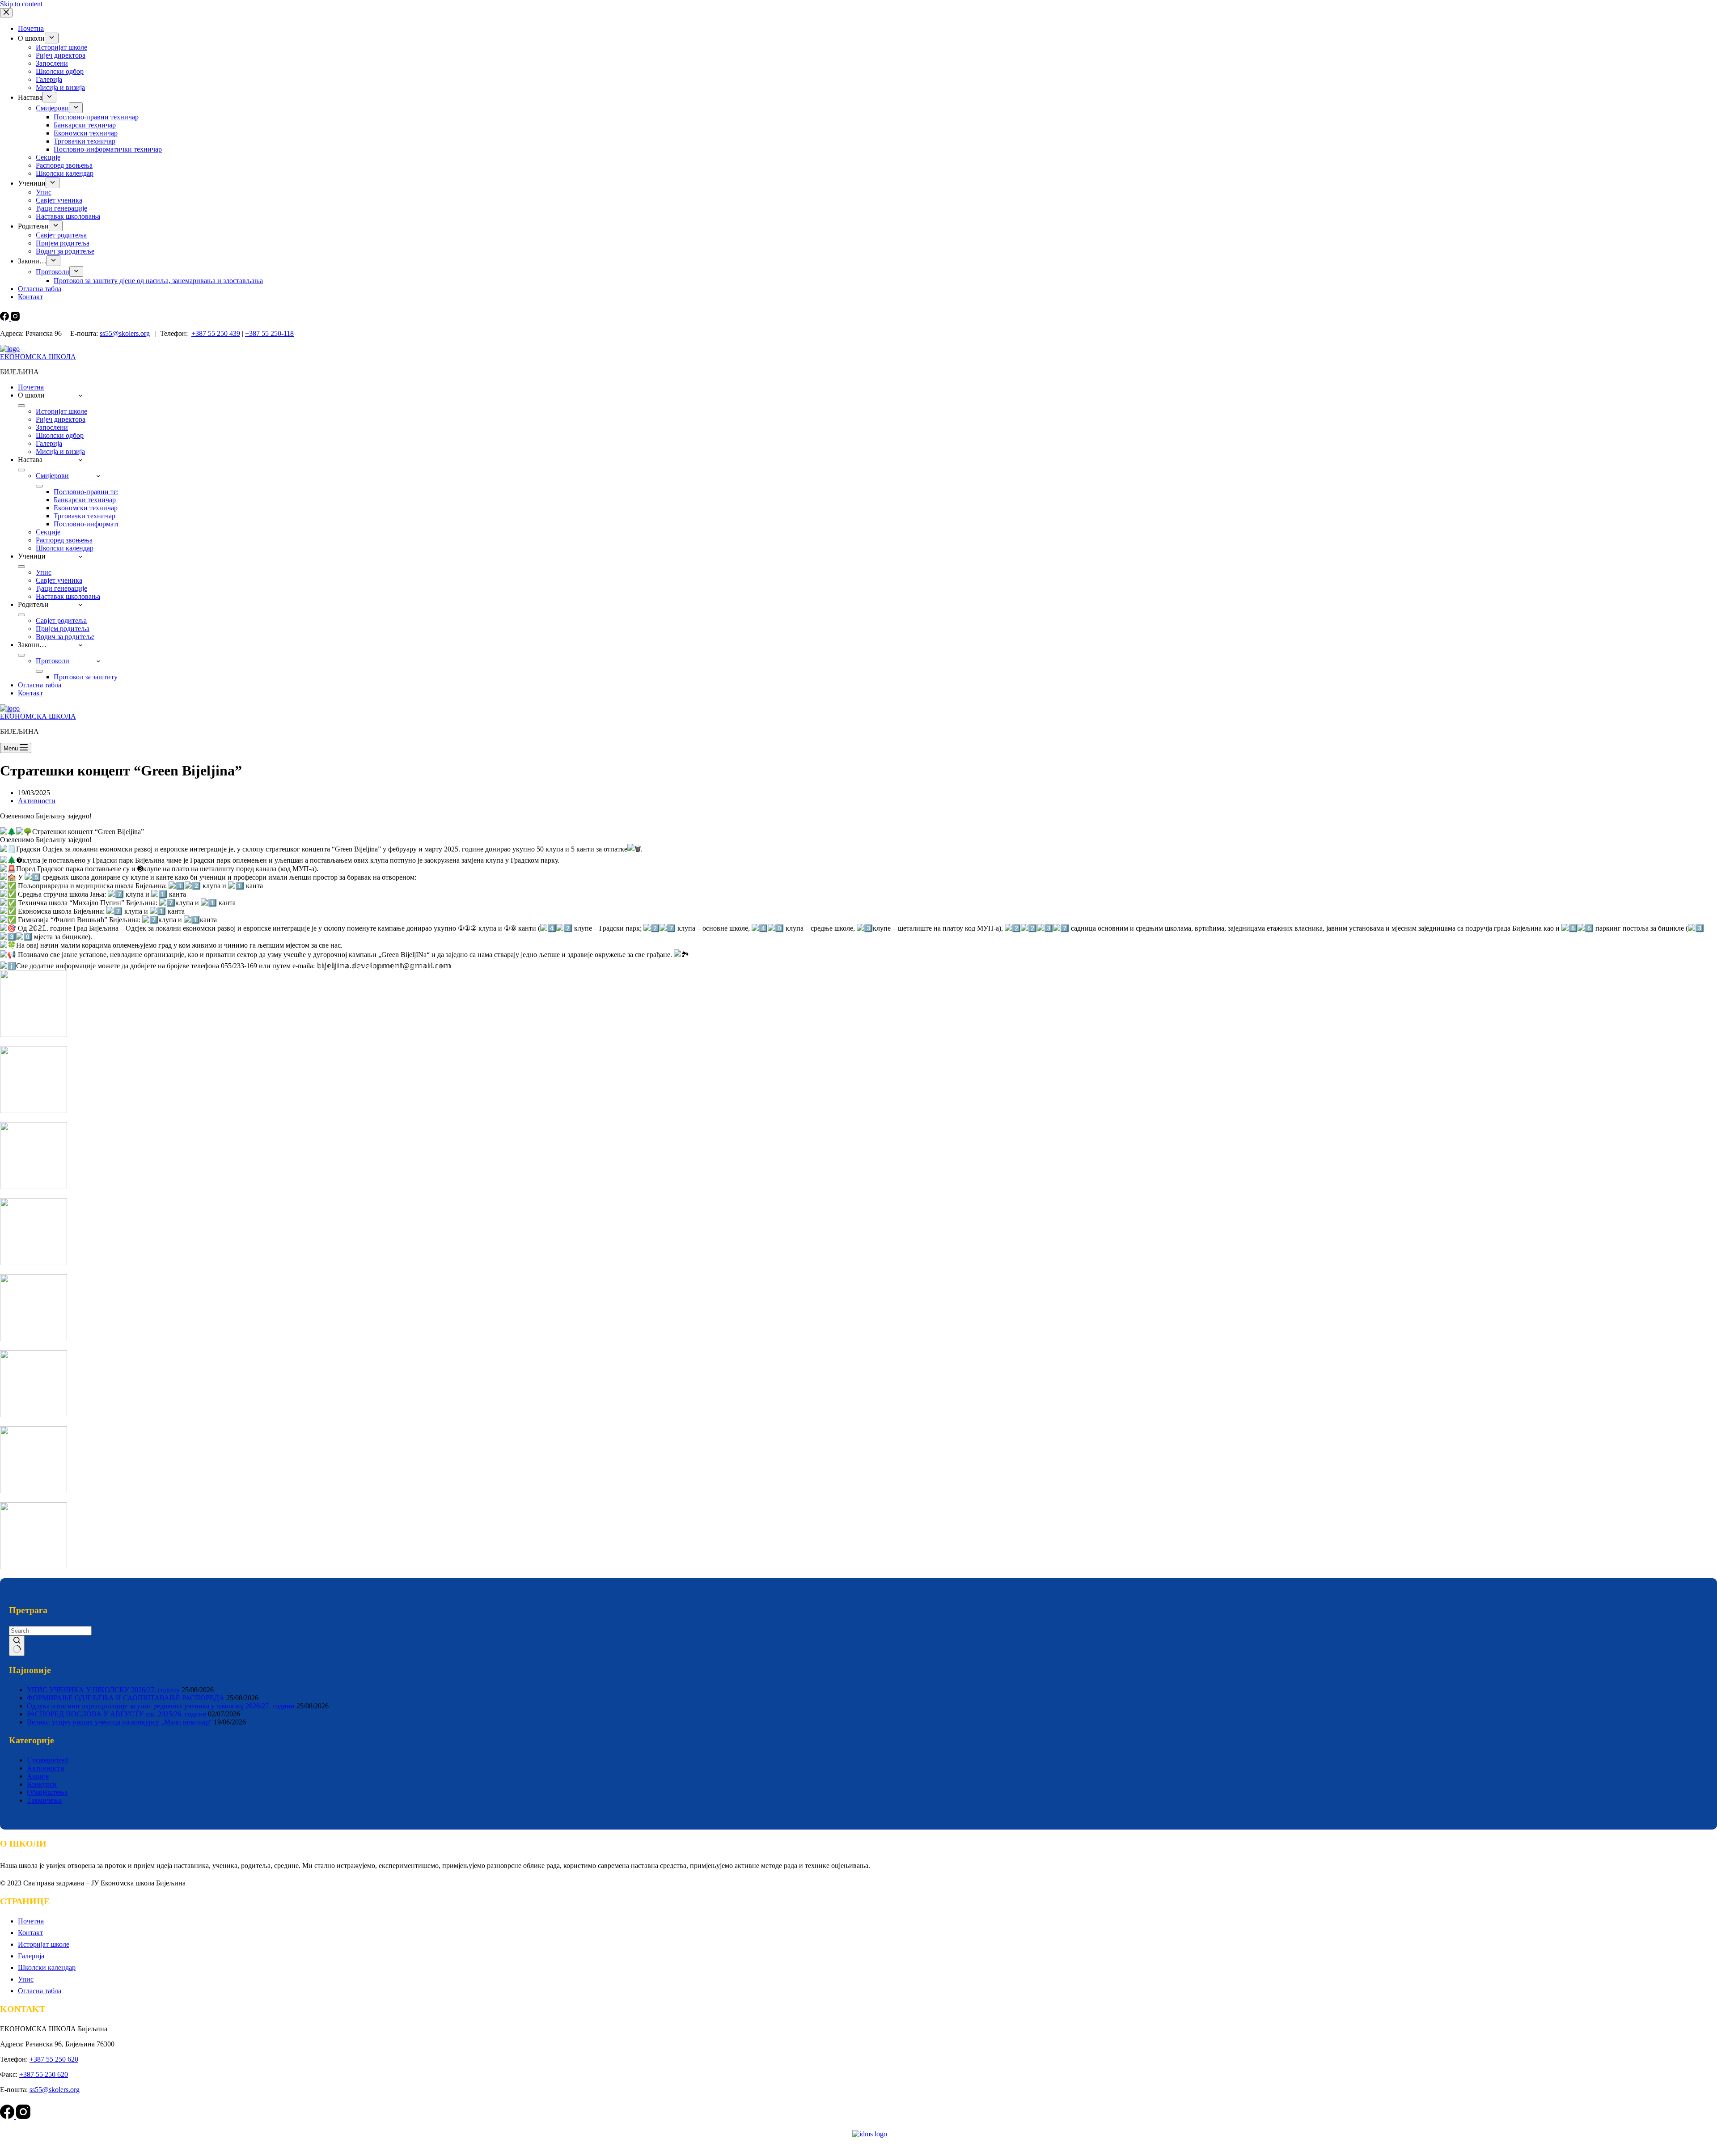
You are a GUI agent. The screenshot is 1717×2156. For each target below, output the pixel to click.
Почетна (31, 1921)
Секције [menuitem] (48, 157)
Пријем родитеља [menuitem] (63, 243)
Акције (38, 1776)
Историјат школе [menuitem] (61, 47)
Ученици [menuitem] (32, 183)
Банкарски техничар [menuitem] (85, 125)
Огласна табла (40, 1991)
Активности (37, 801)
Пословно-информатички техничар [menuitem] (108, 149)
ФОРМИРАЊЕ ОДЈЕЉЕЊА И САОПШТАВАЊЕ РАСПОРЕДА (126, 1698)
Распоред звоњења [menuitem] (64, 165)
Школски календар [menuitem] (65, 173)
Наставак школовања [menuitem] (68, 216)
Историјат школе (44, 1944)
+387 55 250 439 (216, 333)
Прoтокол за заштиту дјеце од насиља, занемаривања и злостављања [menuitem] (158, 281)
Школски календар (47, 1968)
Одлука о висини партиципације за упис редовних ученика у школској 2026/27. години (161, 1706)
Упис (26, 1979)
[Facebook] (5, 318)
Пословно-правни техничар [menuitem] (96, 117)
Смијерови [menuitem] (52, 108)
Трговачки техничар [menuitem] (85, 141)
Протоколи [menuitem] (53, 272)
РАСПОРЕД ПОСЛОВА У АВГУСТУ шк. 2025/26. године (116, 1714)
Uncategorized (47, 1760)
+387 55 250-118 (269, 333)
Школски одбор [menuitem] (60, 71)
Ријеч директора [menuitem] (61, 55)
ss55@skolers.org (125, 333)
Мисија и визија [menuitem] (60, 87)
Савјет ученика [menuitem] (59, 200)
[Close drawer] (6, 13)
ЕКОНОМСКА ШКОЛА (38, 357)
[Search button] (17, 1646)
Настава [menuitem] (30, 97)
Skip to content (21, 4)
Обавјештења (47, 1792)
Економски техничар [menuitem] (86, 133)
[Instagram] (15, 318)
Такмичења (44, 1800)
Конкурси (42, 1784)
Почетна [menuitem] (31, 28)
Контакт (30, 1933)
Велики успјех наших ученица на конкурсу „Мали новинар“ (119, 1722)
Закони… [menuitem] (32, 261)
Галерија (31, 1956)
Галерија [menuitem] (49, 79)
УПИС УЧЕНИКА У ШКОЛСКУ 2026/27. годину (103, 1690)
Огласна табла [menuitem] (40, 289)
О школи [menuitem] (31, 38)
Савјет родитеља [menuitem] (61, 235)
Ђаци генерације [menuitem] (61, 208)
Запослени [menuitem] (52, 63)
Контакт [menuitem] (30, 297)
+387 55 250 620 (54, 2059)
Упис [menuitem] (44, 192)
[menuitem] (52, 38)
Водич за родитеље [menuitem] (65, 251)
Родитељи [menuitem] (33, 226)
